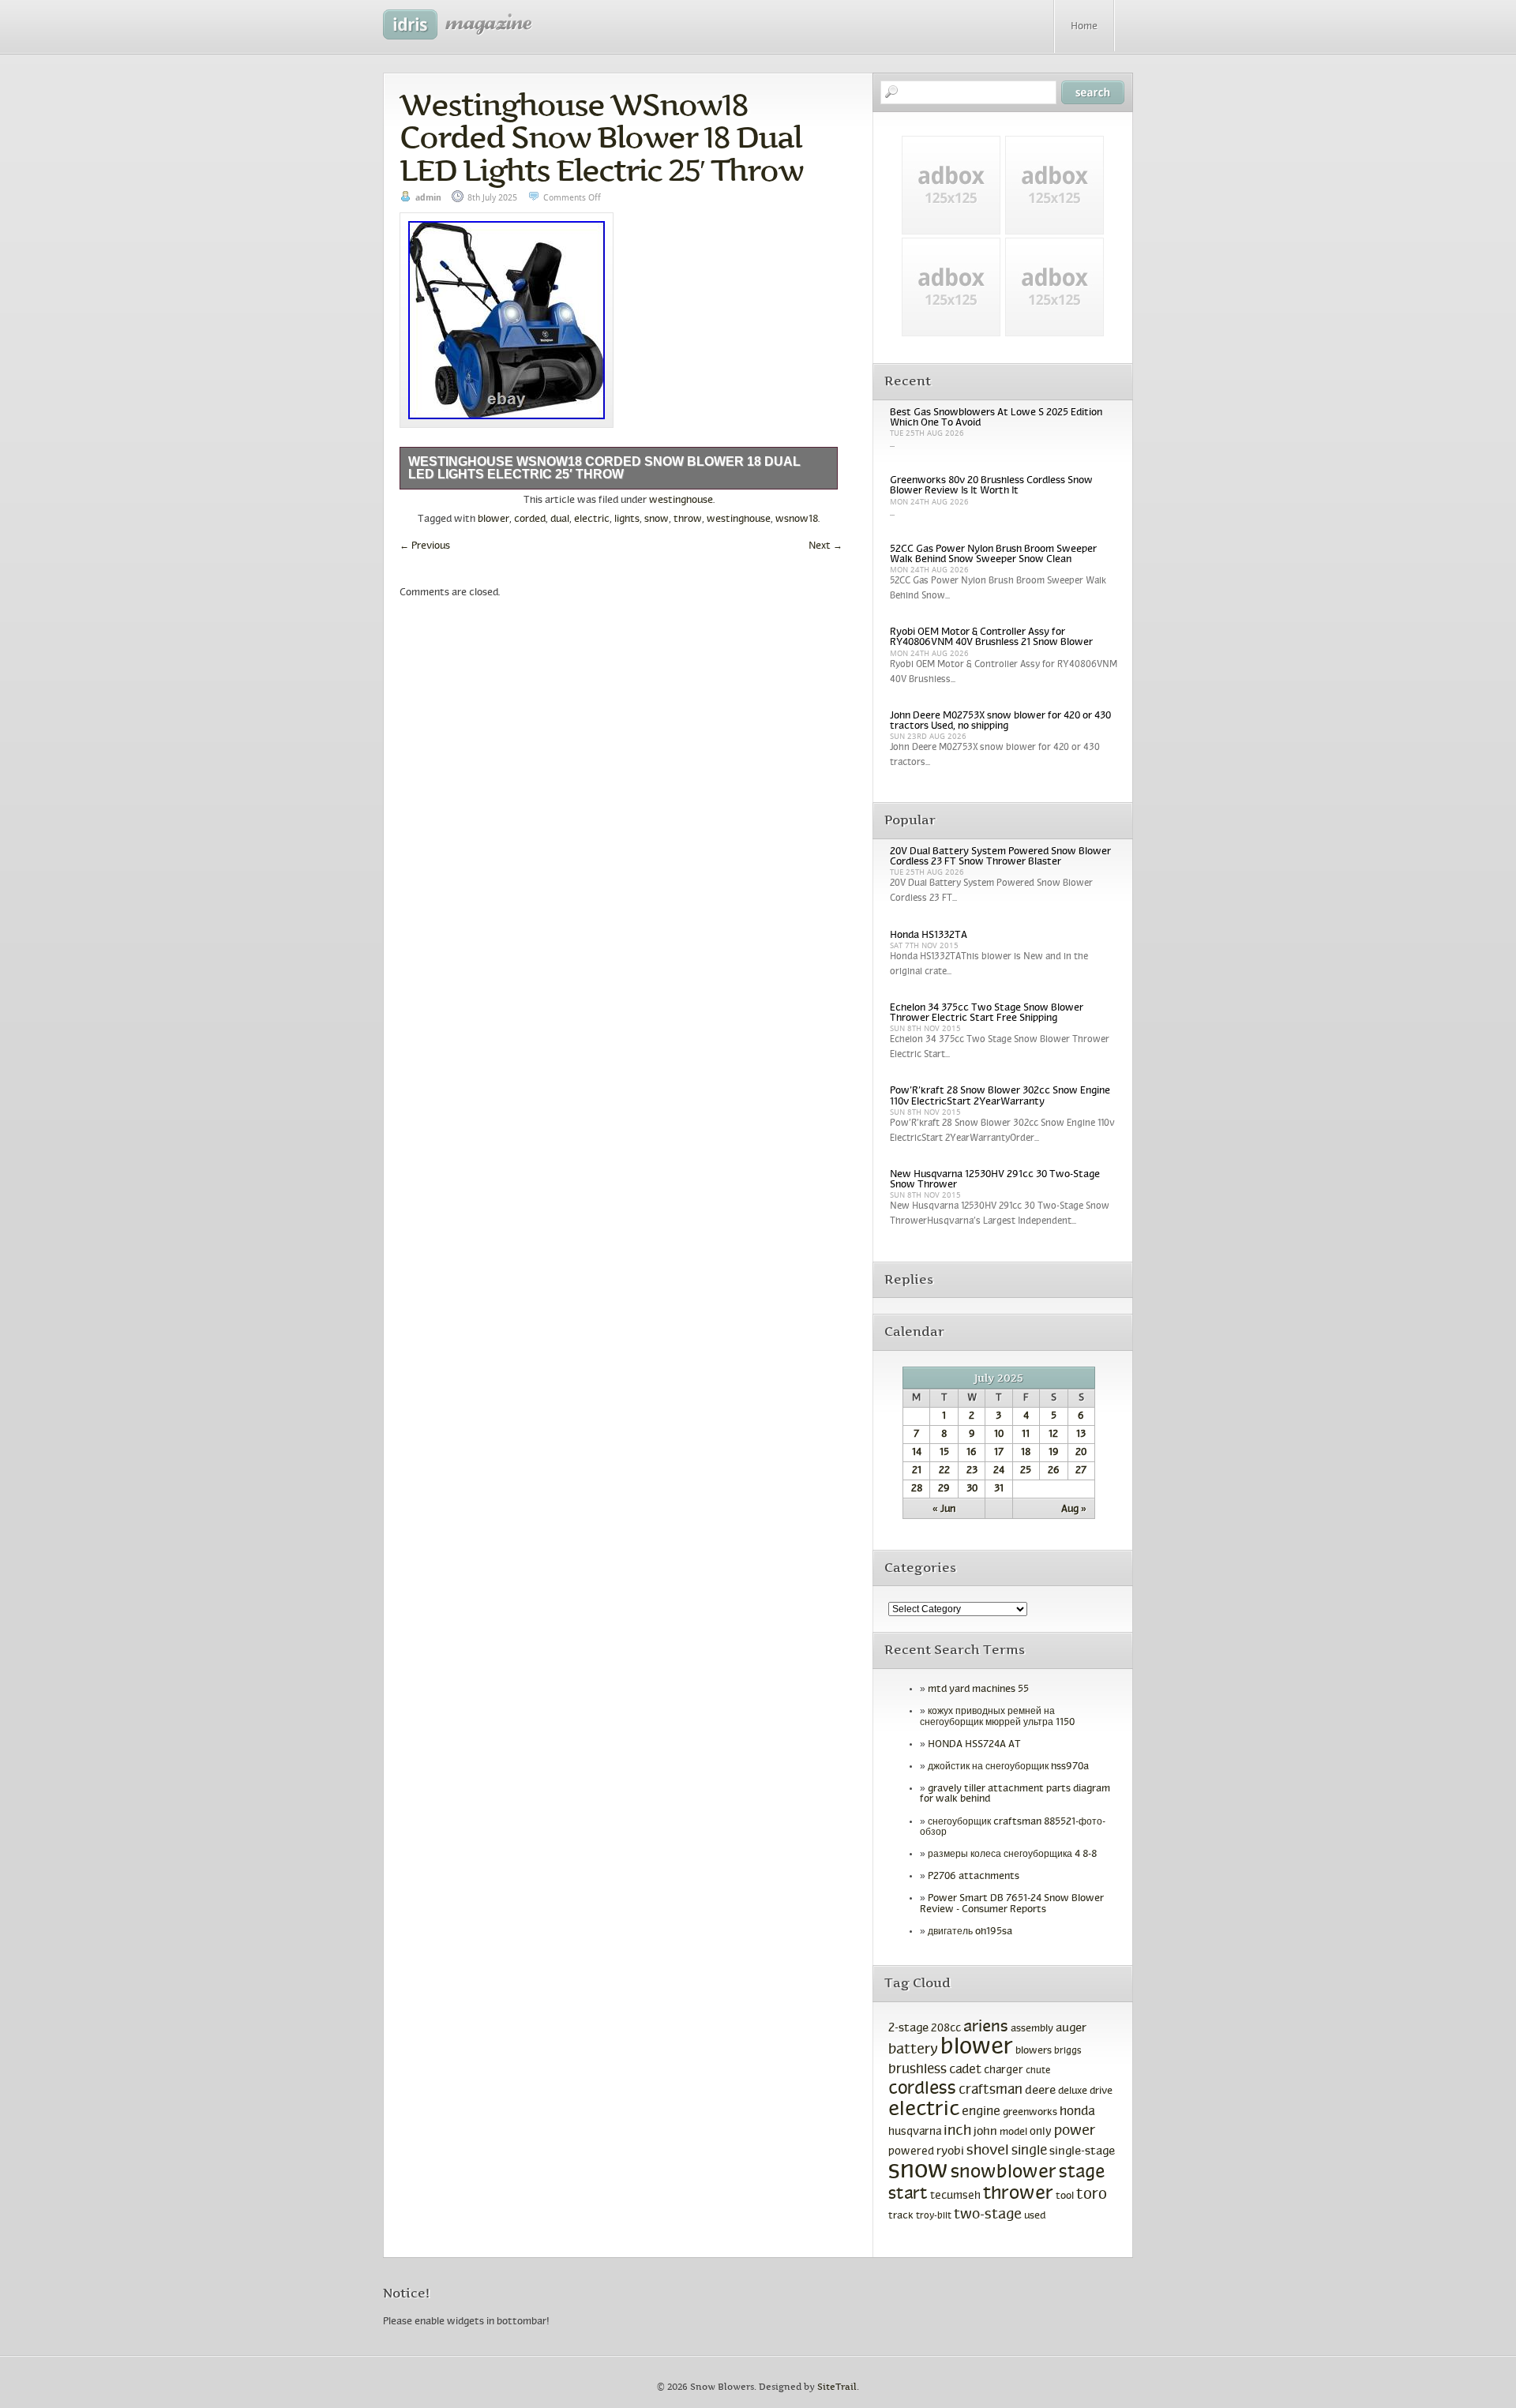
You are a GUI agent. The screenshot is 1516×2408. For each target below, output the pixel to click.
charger (1004, 2070)
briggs (1068, 2051)
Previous (425, 546)
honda (1077, 2112)
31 (999, 1489)
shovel (988, 2151)
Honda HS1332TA (929, 936)
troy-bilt (934, 2216)
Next (826, 546)
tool (1065, 2196)
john (985, 2132)
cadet (965, 2070)
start (908, 2194)
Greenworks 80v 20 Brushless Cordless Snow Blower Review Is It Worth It (991, 486)
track (901, 2216)
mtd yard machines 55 (978, 1690)
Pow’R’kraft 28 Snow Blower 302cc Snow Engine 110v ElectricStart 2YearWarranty (1000, 1096)
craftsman (991, 2091)
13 (1081, 1435)
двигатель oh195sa (970, 1932)
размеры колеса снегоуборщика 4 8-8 (1012, 1855)
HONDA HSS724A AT (974, 1745)
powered (911, 2152)
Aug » (1074, 1510)
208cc (946, 2029)
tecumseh (955, 2196)
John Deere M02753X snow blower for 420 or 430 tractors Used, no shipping (1000, 721)
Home (1084, 27)
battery (913, 2050)
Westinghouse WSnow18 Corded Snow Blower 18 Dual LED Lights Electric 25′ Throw (601, 137)
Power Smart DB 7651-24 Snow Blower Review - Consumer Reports (1012, 1904)
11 (1026, 1435)
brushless (917, 2070)
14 (917, 1453)
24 (999, 1471)
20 (1081, 1453)
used (1035, 2216)
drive (1101, 2091)
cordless (922, 2089)
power (1075, 2131)
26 (1054, 1471)
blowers (1034, 2051)
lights (627, 519)
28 (917, 1489)
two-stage (988, 2215)
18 (1026, 1453)
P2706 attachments (974, 1877)
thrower (1018, 2194)
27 (1081, 1471)
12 (1053, 1435)
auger (1071, 2028)
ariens (986, 2027)
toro (1092, 2195)
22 (944, 1471)
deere (1040, 2091)
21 (917, 1471)
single (1029, 2151)
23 (972, 1471)
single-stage (1082, 2151)
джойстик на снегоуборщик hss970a (1008, 1767)
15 (944, 1453)
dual (560, 519)
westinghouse (681, 501)
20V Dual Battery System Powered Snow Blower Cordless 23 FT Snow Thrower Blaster (1000, 857)
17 (999, 1453)
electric (592, 519)
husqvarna (915, 2132)
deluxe (1073, 2091)
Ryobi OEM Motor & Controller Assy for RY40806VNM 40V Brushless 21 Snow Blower (991, 638)
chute (1038, 2071)
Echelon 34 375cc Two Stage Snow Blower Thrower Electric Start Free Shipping (987, 1013)
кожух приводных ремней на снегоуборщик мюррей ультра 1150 (997, 1717)
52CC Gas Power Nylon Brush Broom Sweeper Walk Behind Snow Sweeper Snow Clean (993, 555)
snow (657, 519)
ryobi (950, 2152)
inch (957, 2131)
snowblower (1004, 2173)
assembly (1032, 2029)
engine (981, 2112)
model (1013, 2132)
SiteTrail (837, 2387)
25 (1026, 1471)
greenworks (1030, 2113)
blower (493, 519)
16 (972, 1453)
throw (688, 519)
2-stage (908, 2028)
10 (999, 1435)
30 (972, 1489)
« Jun (944, 1510)
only (1041, 2132)
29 (944, 1489)
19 (1054, 1453)
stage (1082, 2173)
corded (530, 519)
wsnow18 (797, 519)
